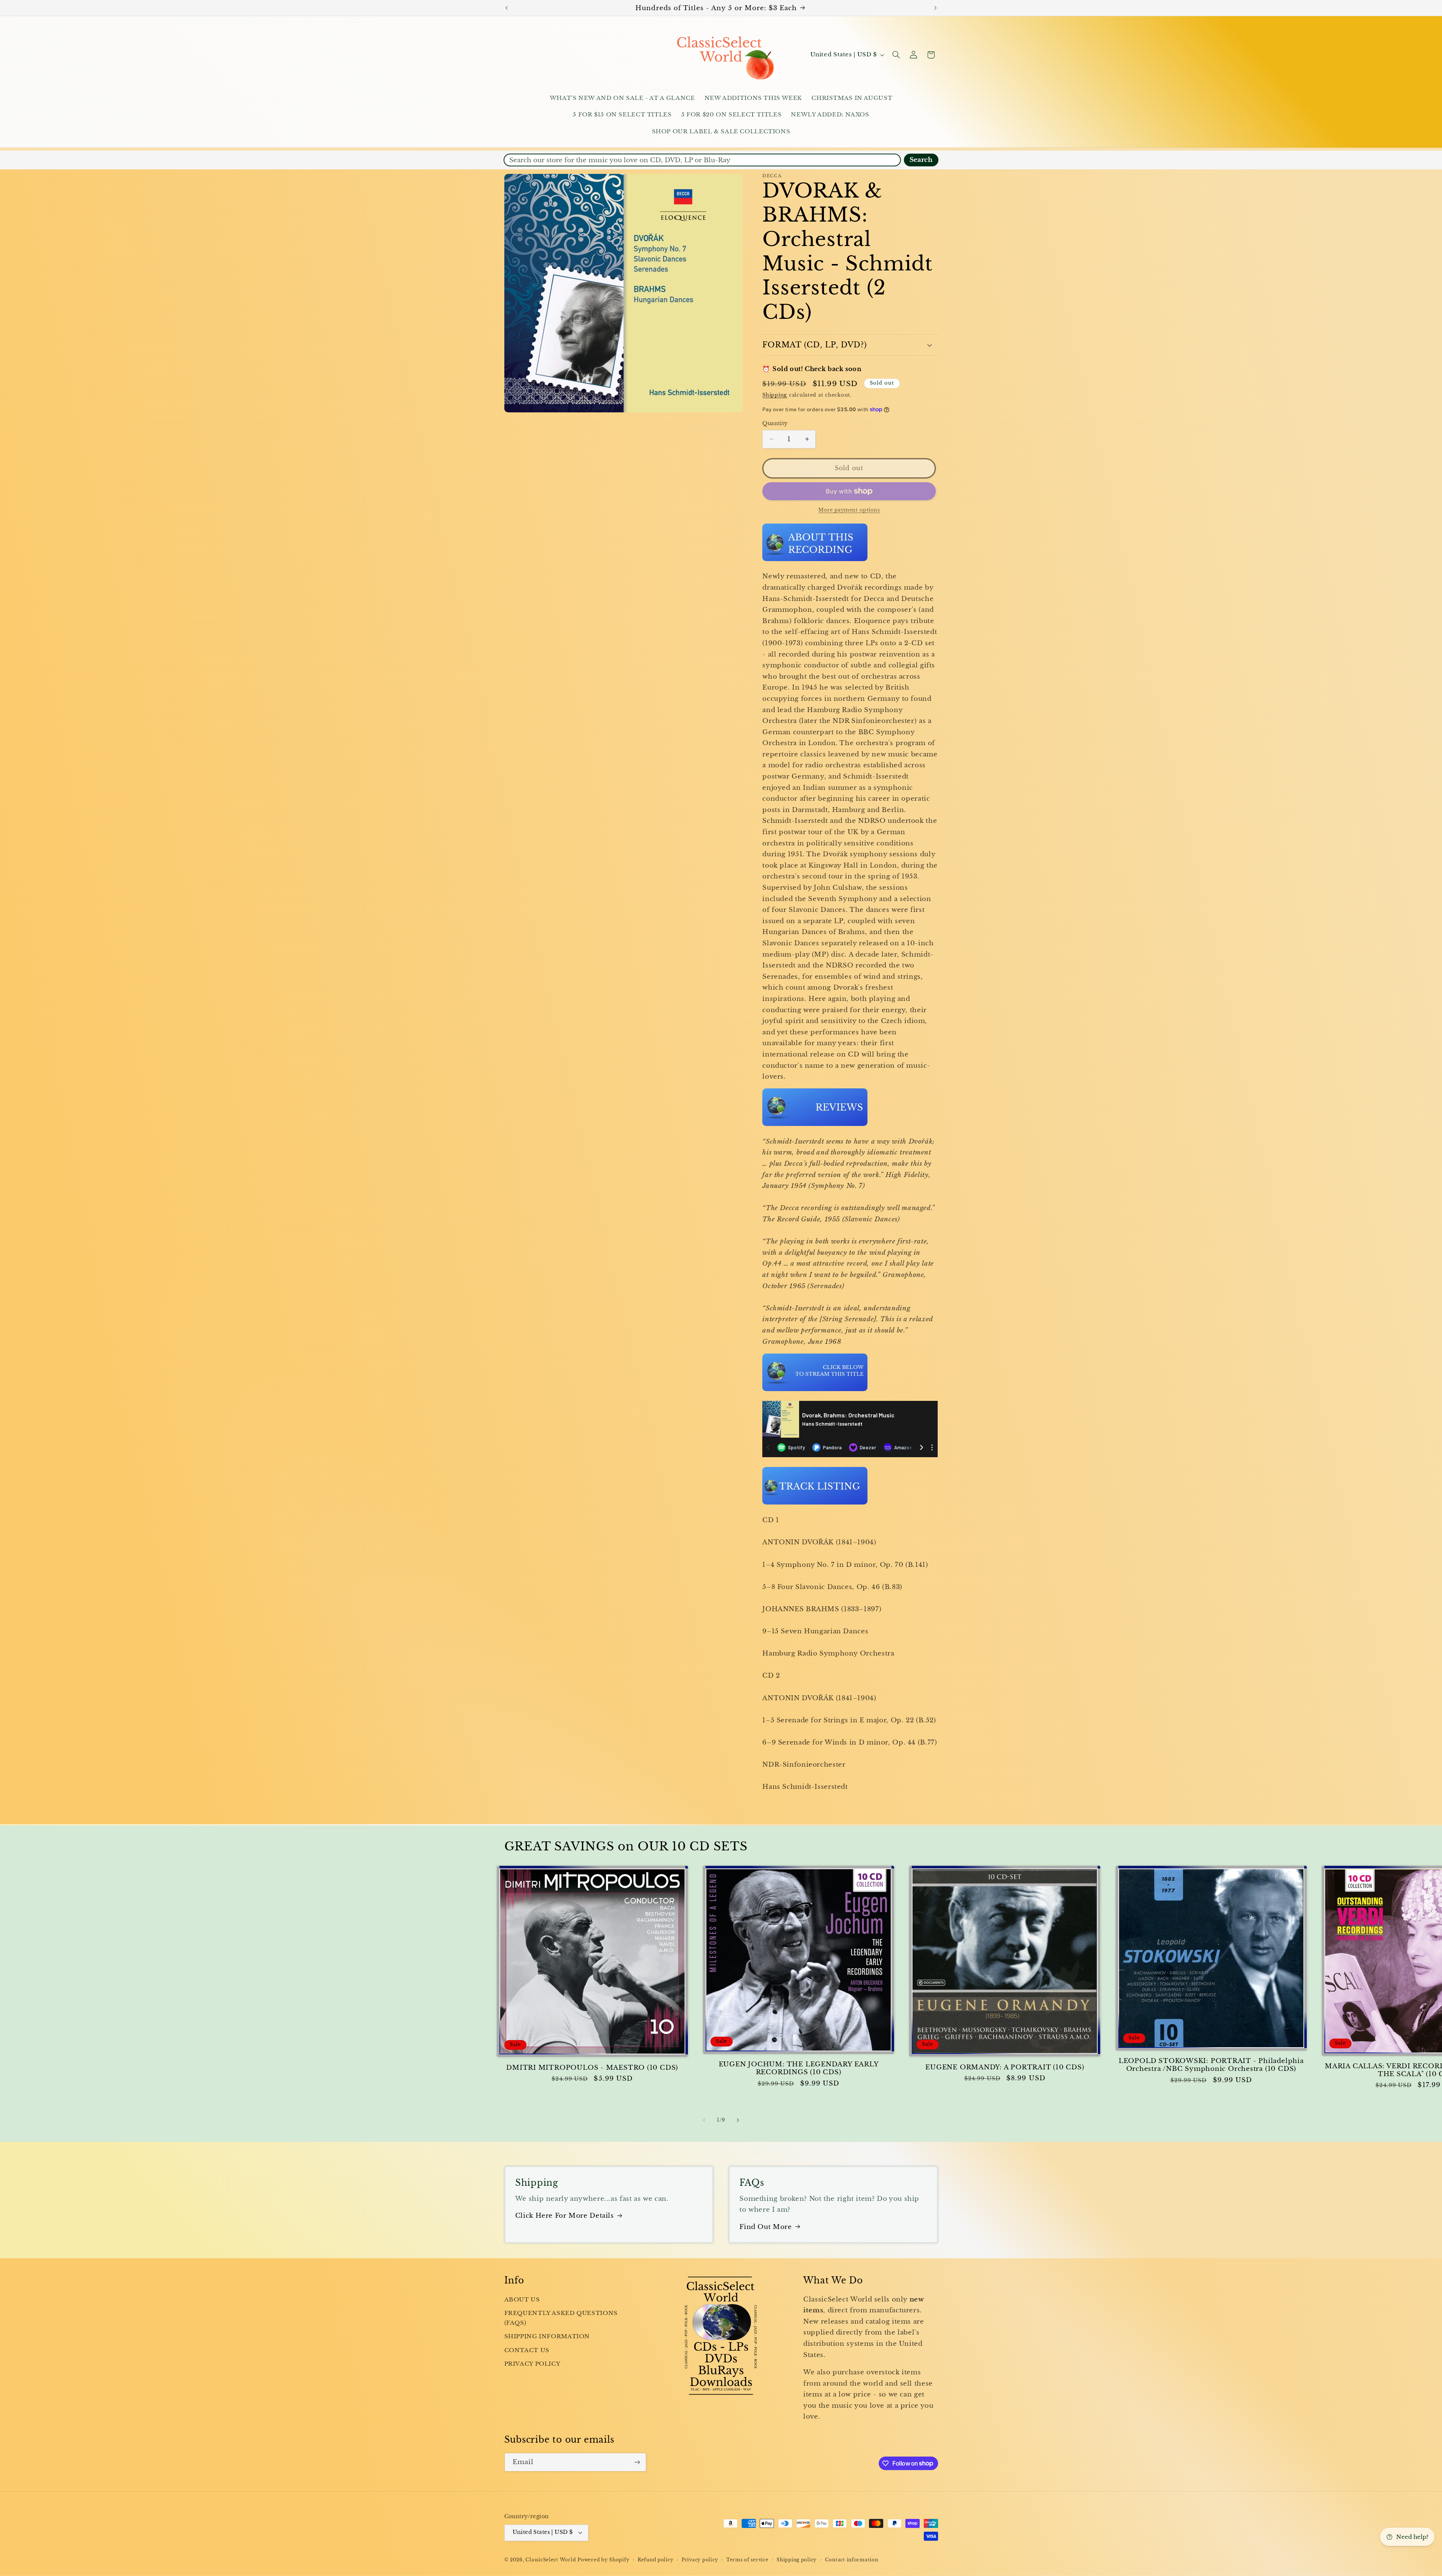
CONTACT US (527, 2350)
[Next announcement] (935, 8)
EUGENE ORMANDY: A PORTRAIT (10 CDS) (1005, 2067)
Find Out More (765, 2227)
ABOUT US (522, 2300)
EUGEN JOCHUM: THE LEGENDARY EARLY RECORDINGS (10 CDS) (799, 2068)
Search (921, 160)
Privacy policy (700, 2560)
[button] (896, 55)
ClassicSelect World (551, 2560)
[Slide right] (738, 2120)
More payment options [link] (849, 510)
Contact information (852, 2560)
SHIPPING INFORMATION (547, 2336)
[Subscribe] (637, 2462)
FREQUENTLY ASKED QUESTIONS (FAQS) (561, 2318)
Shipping (775, 395)
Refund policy (656, 2560)
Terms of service (747, 2560)
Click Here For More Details (565, 2216)
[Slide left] (704, 2120)
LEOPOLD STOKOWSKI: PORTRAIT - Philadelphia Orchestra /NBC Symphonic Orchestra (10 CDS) (1211, 2065)
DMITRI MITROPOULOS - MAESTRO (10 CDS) (592, 2068)
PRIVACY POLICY (532, 2364)
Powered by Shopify (603, 2560)
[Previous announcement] (507, 8)
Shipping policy (797, 2560)
